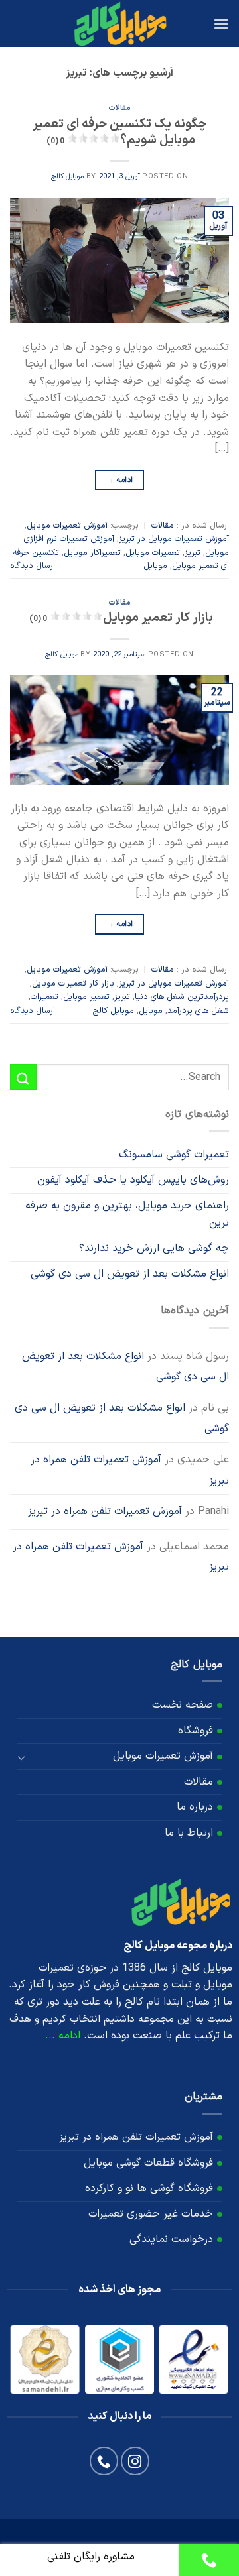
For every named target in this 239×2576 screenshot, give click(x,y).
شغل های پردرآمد (198, 1011)
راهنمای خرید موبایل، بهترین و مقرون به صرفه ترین (127, 1214)
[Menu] (221, 24)
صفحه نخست (183, 1705)
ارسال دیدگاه (33, 566)
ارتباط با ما (189, 1833)
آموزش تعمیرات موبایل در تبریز (174, 539)
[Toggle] (22, 1757)
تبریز (193, 553)
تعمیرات (44, 997)
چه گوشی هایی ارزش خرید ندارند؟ (154, 1248)
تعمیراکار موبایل (92, 553)
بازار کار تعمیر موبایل (121, 618)
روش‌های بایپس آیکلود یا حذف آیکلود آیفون (133, 1180)
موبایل (155, 566)
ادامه (120, 480)
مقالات (119, 108)
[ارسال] (23, 1077)
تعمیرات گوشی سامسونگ (174, 1155)
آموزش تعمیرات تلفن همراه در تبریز (130, 1470)
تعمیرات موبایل (153, 553)
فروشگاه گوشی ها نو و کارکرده (149, 2188)
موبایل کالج (68, 177)
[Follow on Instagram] (135, 2461)
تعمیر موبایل (86, 997)
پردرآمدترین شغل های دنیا (182, 997)
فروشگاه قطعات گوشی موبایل (148, 2163)
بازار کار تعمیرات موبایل (73, 983)
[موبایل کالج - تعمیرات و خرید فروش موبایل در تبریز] (119, 24)
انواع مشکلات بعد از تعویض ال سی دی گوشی (130, 1274)
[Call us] (104, 2461)
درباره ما (195, 1807)
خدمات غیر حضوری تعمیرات (151, 2214)
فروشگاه (196, 1731)
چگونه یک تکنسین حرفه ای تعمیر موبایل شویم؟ (119, 133)
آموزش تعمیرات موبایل (67, 525)
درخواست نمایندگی (171, 2239)
